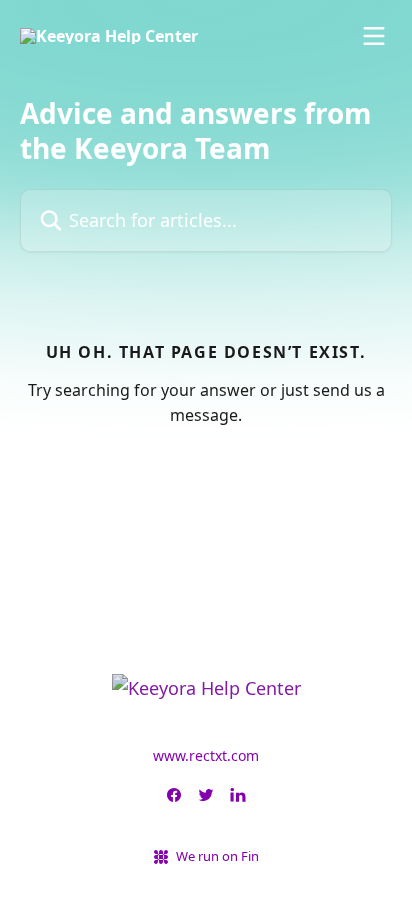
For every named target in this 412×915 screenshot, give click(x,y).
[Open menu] (374, 36)
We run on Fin (217, 856)
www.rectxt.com (206, 755)
